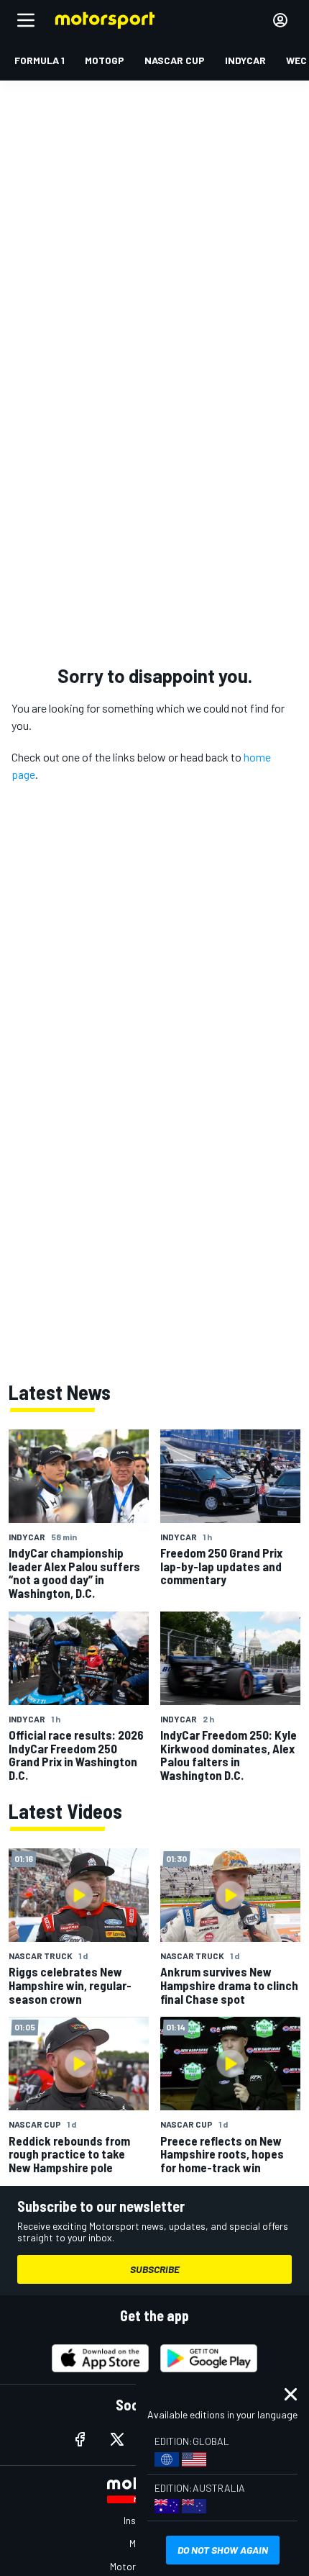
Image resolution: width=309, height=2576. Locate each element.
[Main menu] (26, 20)
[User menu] (280, 20)
